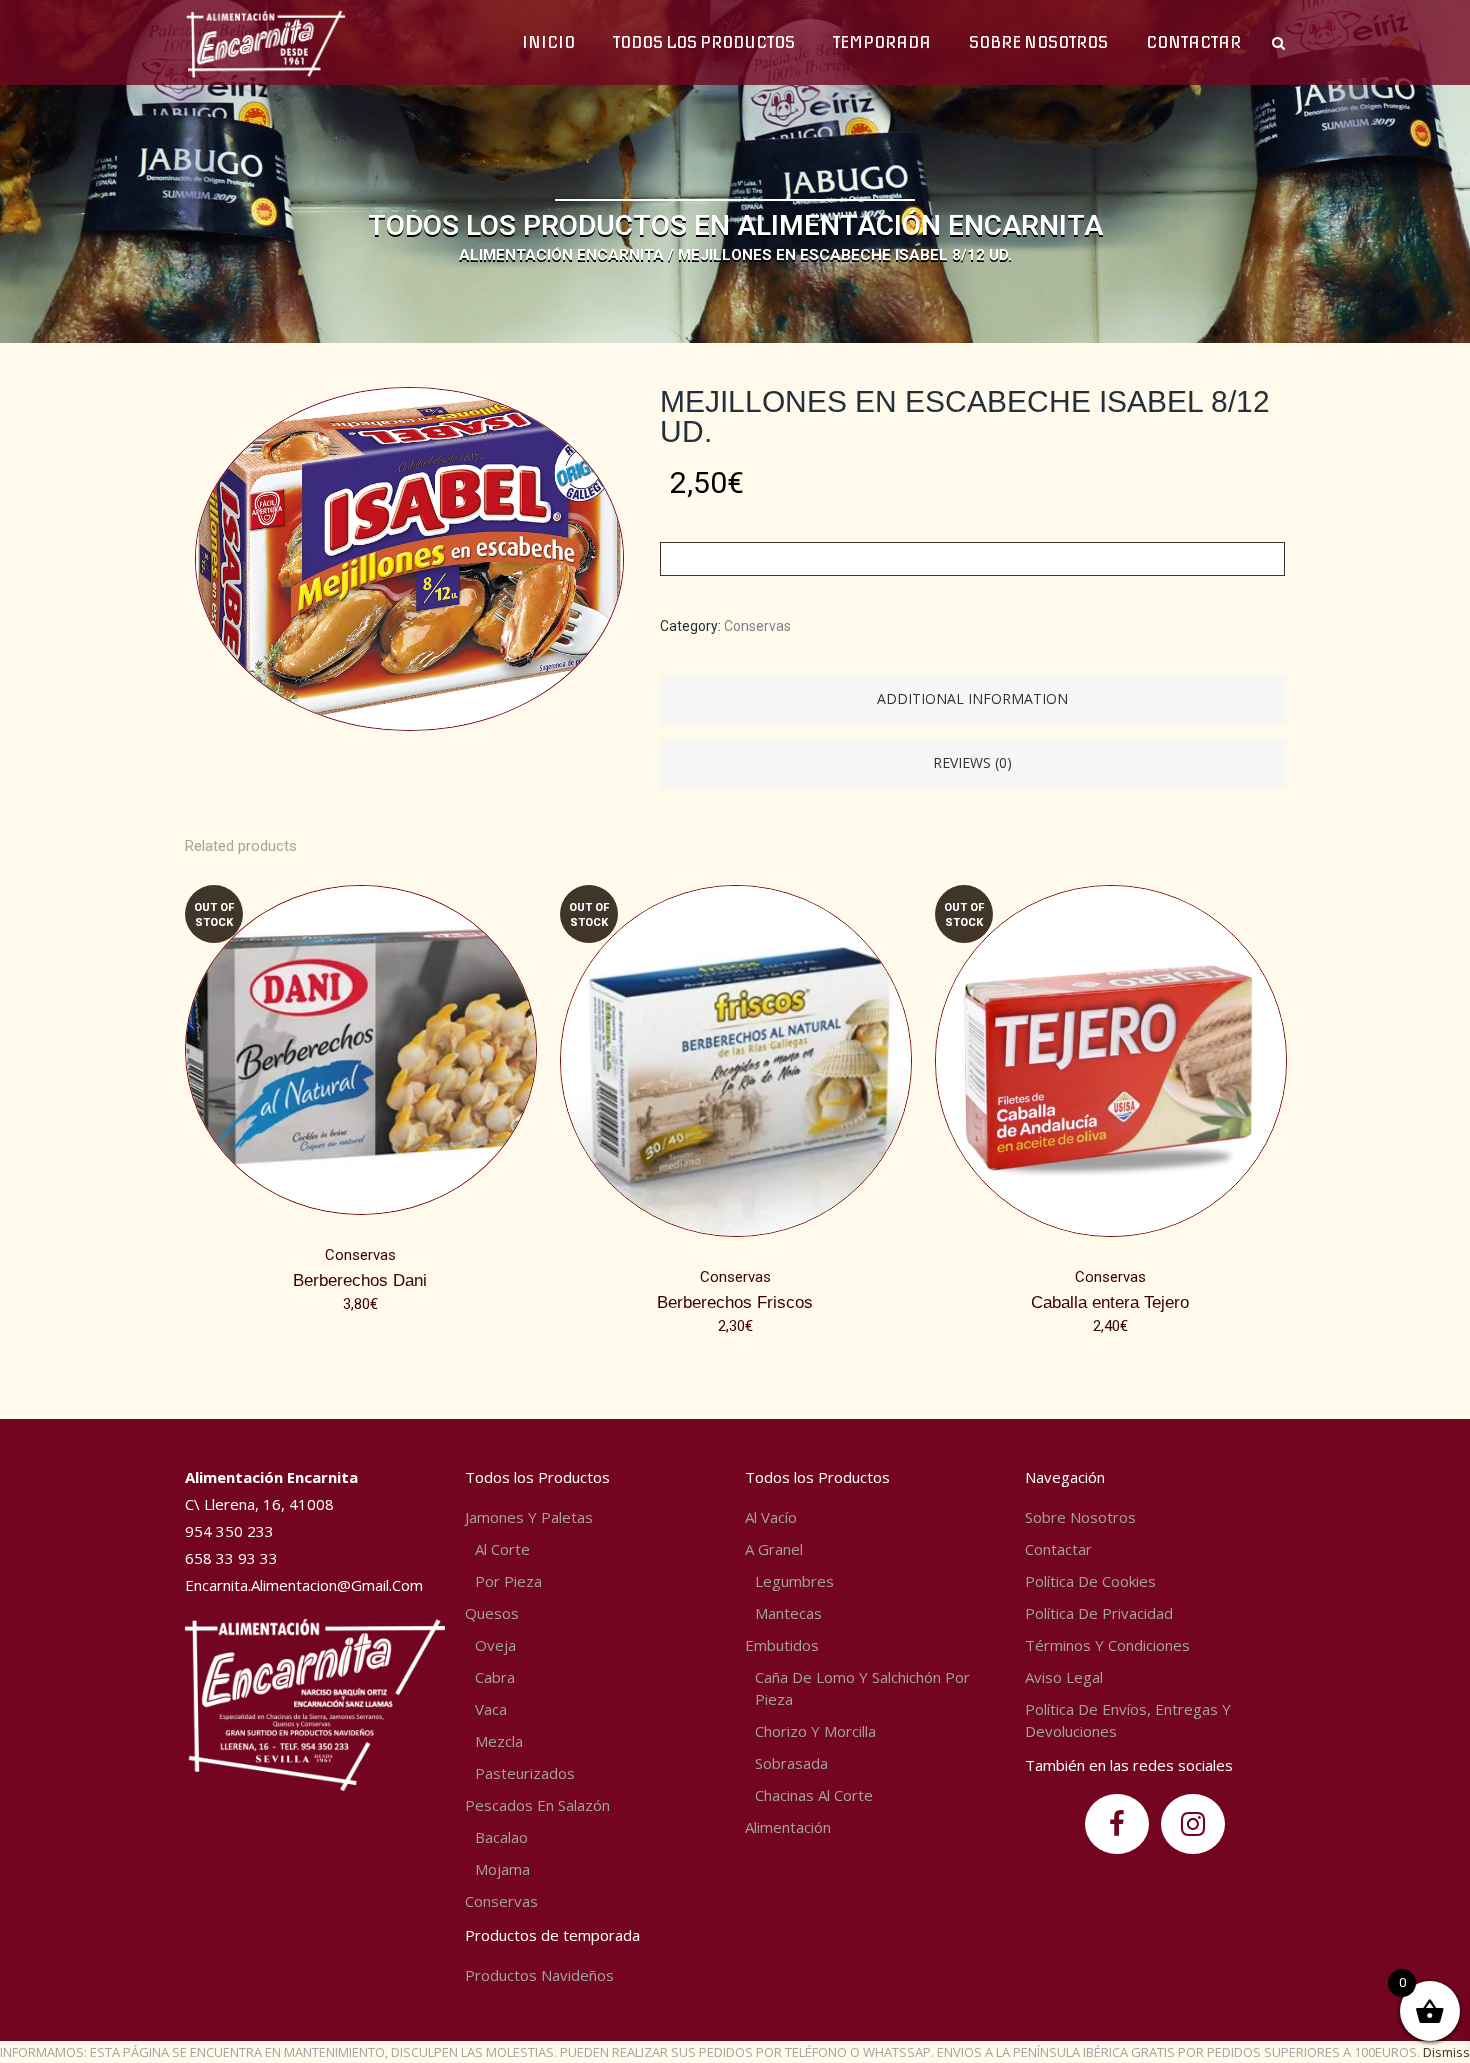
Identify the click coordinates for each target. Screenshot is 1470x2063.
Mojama (502, 1869)
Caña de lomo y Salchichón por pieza (862, 1688)
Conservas (757, 626)
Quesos (492, 1613)
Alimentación (788, 1827)
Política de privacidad (1099, 1613)
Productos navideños (539, 1975)
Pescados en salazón (537, 1805)
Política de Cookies (1090, 1581)
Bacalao (501, 1837)
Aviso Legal (1064, 1677)
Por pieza (508, 1581)
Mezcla (499, 1741)
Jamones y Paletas (529, 1517)
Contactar (1058, 1549)
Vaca (491, 1709)
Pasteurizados (525, 1773)
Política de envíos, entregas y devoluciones (1128, 1720)
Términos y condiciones (1107, 1645)
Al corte (502, 1549)
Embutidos (782, 1645)
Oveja (495, 1645)
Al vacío (771, 1517)
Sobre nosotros (1080, 1517)
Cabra (495, 1677)
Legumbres (794, 1581)
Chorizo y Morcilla (815, 1731)
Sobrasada (791, 1763)
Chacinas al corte (814, 1795)
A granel (774, 1549)
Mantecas (788, 1613)
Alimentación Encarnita (561, 255)
